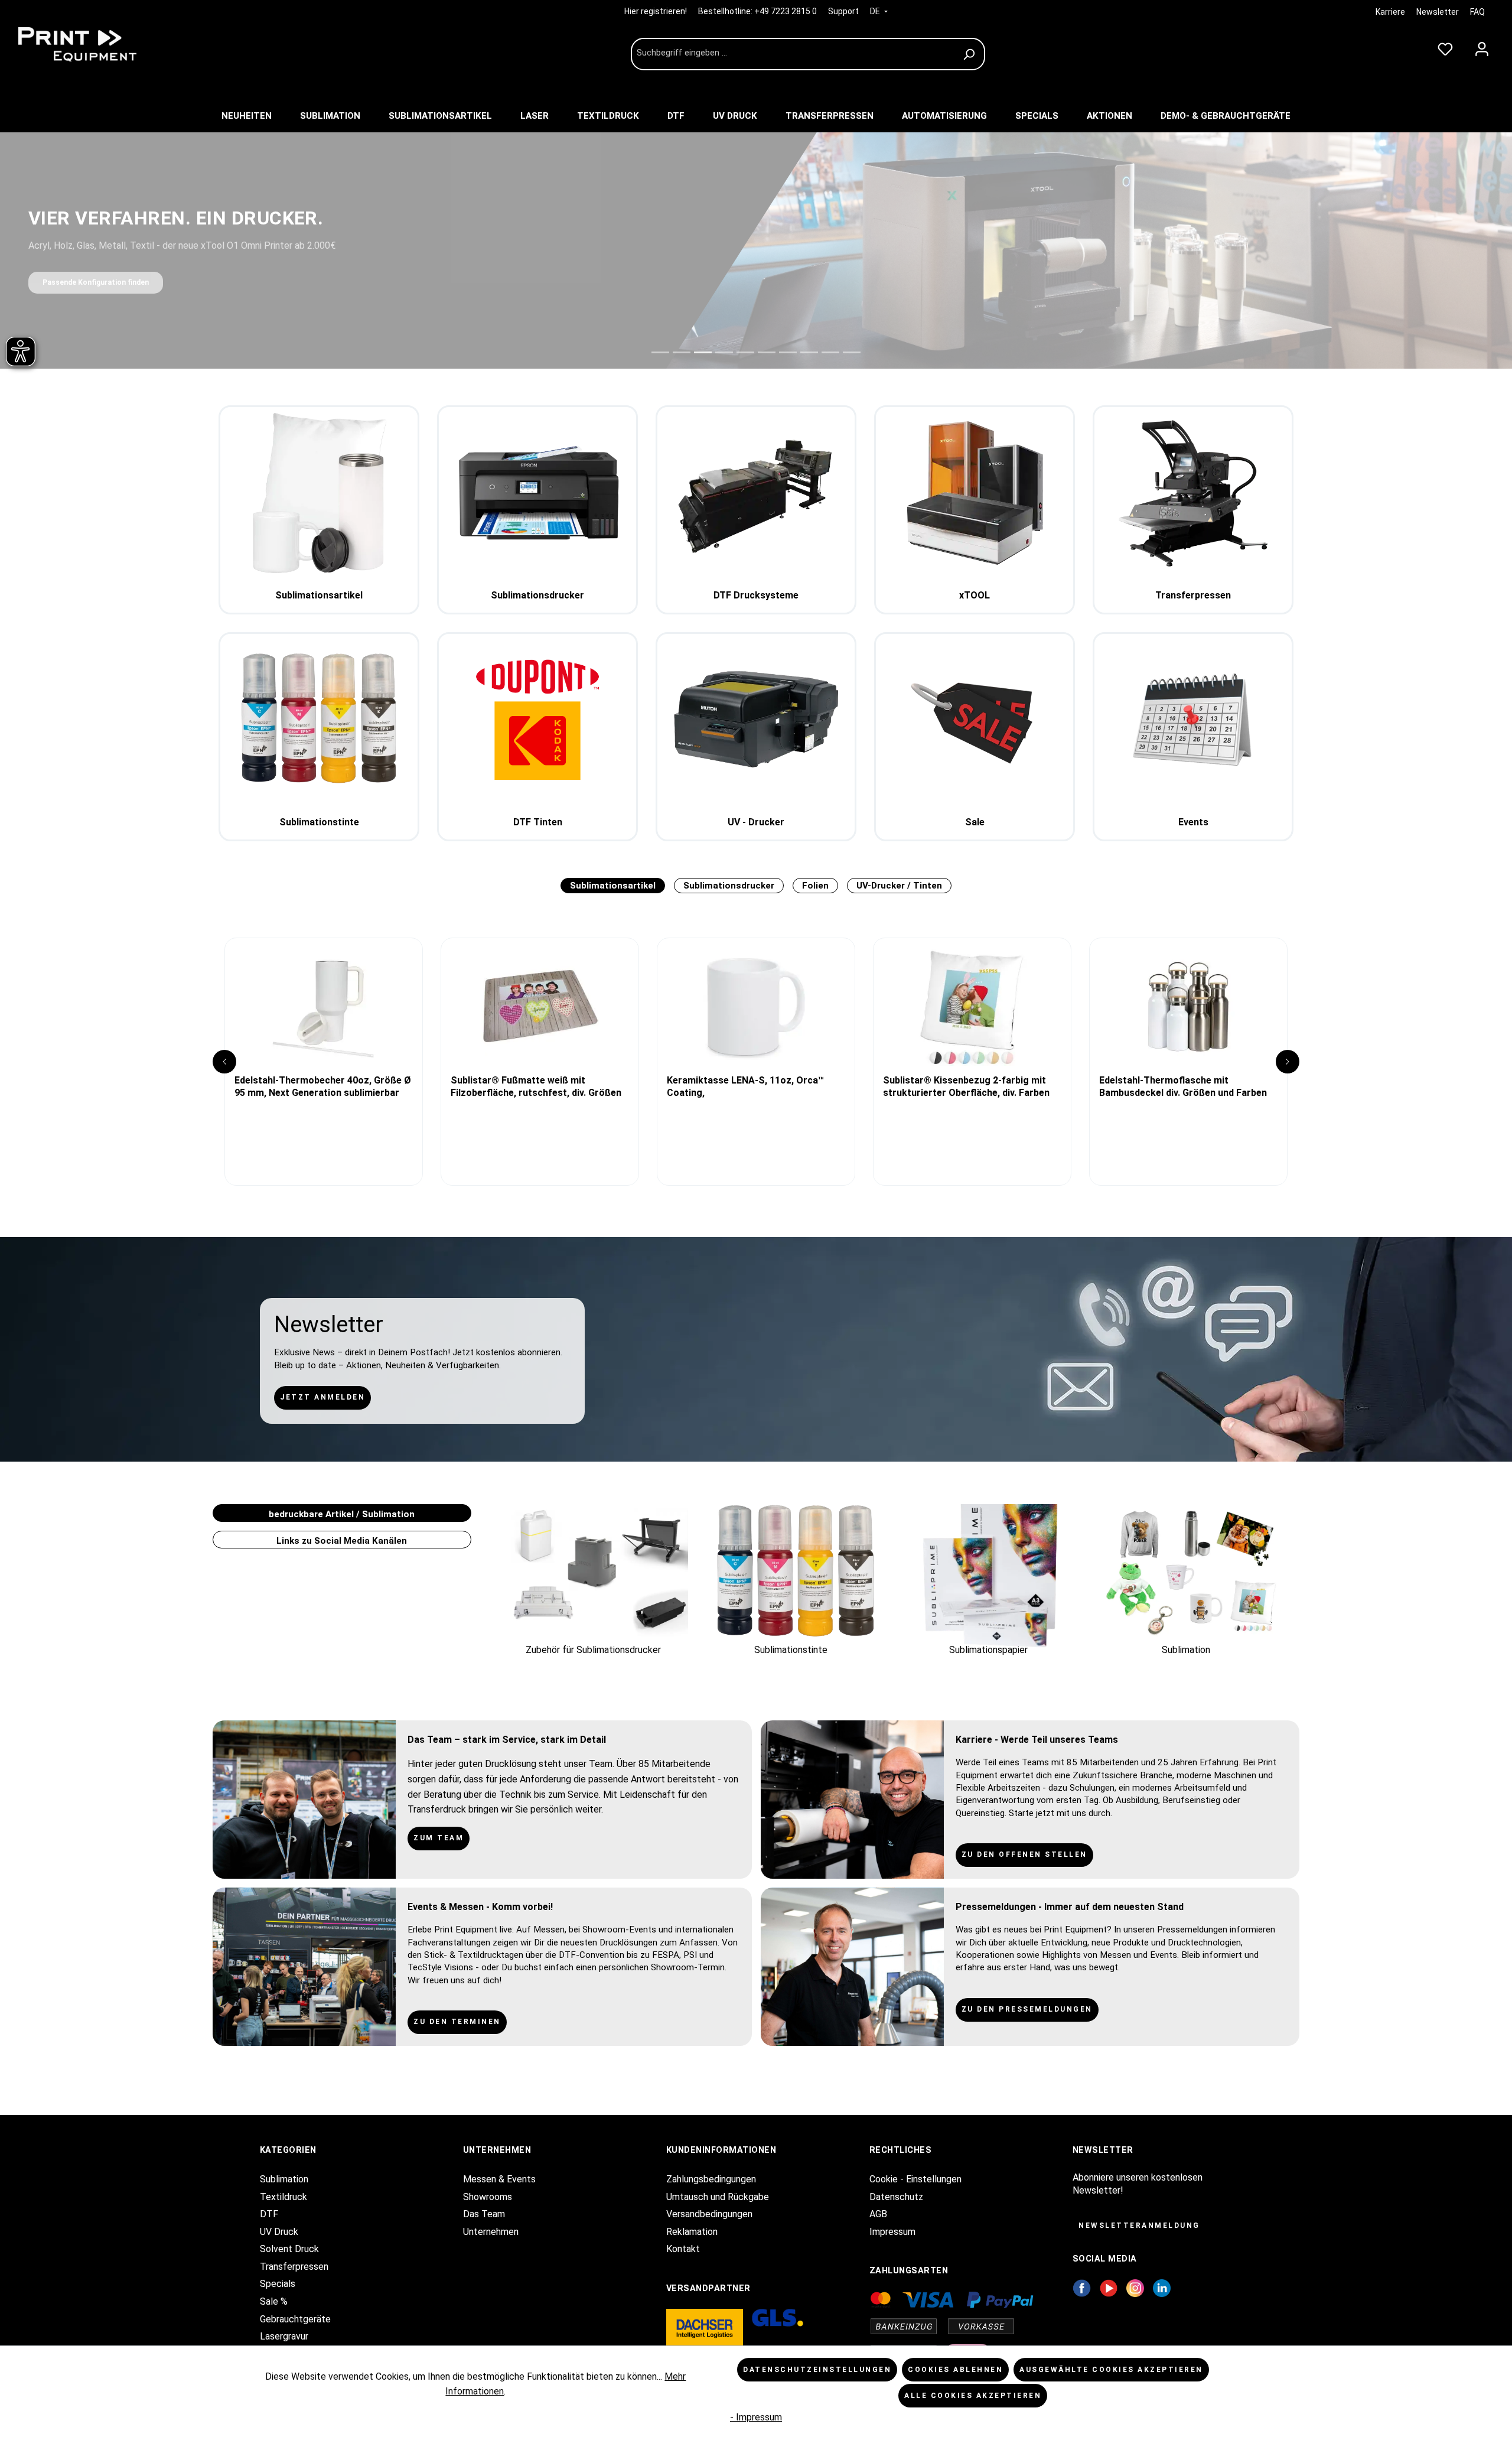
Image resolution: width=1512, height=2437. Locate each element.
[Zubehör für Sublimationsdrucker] (598, 1572)
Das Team (484, 2214)
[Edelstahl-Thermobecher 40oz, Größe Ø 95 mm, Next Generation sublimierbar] (324, 1007)
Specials (278, 2284)
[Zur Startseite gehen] (100, 44)
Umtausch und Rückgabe (718, 2197)
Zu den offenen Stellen (1024, 1854)
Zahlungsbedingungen (711, 2179)
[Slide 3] (703, 352)
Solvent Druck (289, 2249)
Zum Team (439, 1838)
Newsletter (1438, 12)
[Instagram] (1135, 2287)
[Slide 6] (767, 352)
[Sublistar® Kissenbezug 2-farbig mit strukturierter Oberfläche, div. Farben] (972, 1007)
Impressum (892, 2232)
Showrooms (488, 2197)
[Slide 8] (809, 352)
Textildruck (283, 2197)
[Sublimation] (1190, 1572)
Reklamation (692, 2232)
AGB (878, 2214)
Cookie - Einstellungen (915, 2179)
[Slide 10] (852, 352)
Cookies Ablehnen (955, 2370)
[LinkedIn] (1162, 2287)
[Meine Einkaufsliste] (1445, 47)
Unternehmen (491, 2232)
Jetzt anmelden (322, 1397)
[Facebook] (1082, 2287)
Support (843, 11)
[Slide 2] (682, 352)
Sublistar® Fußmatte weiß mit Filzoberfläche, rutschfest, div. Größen (536, 1086)
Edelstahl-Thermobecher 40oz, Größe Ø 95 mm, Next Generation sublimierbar (323, 1086)
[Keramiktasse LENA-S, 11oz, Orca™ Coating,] (756, 1007)
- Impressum (756, 2417)
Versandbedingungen (709, 2214)
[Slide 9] (830, 352)
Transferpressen (294, 2267)
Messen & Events (499, 2179)
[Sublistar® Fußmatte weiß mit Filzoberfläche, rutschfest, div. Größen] (540, 1007)
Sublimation (284, 2179)
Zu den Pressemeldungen (1027, 2009)
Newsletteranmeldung (1139, 2225)
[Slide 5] (745, 352)
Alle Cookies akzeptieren (973, 2396)
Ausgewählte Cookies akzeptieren (1111, 2370)
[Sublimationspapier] (993, 1572)
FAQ (1477, 12)
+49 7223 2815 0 (786, 11)
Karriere (1390, 12)
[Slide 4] (724, 352)
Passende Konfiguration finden (96, 282)
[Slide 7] (788, 352)
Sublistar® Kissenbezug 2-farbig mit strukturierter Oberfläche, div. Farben (966, 1086)
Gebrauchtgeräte (295, 2319)
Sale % (274, 2301)
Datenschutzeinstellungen (817, 2370)
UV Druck (279, 2232)
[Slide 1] (660, 352)
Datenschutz (896, 2197)
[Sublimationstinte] (796, 1572)
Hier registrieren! (656, 11)
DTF (269, 2214)
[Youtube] (1109, 2287)
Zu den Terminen (457, 2022)
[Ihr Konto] (1482, 47)
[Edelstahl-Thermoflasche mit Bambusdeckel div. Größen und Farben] (1188, 1007)
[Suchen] (971, 54)
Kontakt (683, 2249)
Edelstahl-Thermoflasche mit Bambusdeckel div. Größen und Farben (1183, 1086)
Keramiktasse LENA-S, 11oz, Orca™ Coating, (745, 1086)
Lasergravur (284, 2336)
